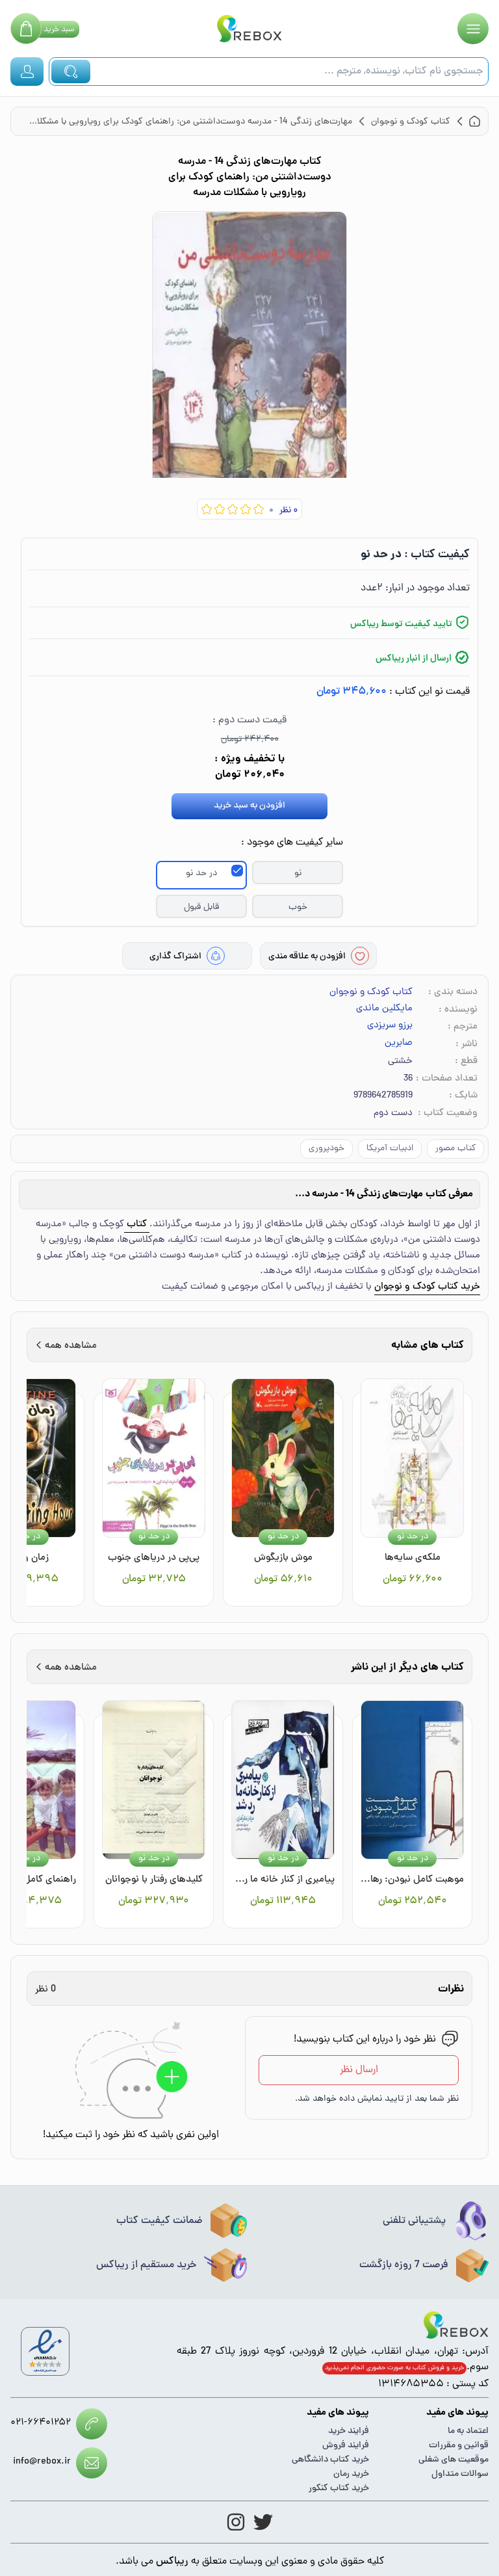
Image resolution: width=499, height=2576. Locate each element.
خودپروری (326, 1149)
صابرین (399, 1044)
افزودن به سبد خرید (249, 806)
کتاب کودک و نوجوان (371, 992)
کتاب (137, 1225)
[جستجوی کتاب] (71, 72)
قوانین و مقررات (459, 2446)
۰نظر (288, 511)
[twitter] (263, 2522)
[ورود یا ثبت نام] (27, 72)
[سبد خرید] (26, 29)
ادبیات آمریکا (390, 1149)
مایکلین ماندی (384, 1009)
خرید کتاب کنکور (339, 2489)
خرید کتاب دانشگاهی (330, 2460)
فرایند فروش (346, 2446)
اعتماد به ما (468, 2431)
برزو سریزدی (390, 1026)
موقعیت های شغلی (454, 2460)
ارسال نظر (359, 2070)
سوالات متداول (460, 2474)
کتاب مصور (455, 1149)
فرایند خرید (349, 2431)
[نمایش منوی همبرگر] (473, 29)
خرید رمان (351, 2474)
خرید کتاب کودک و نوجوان (427, 1287)
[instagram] (236, 2522)
